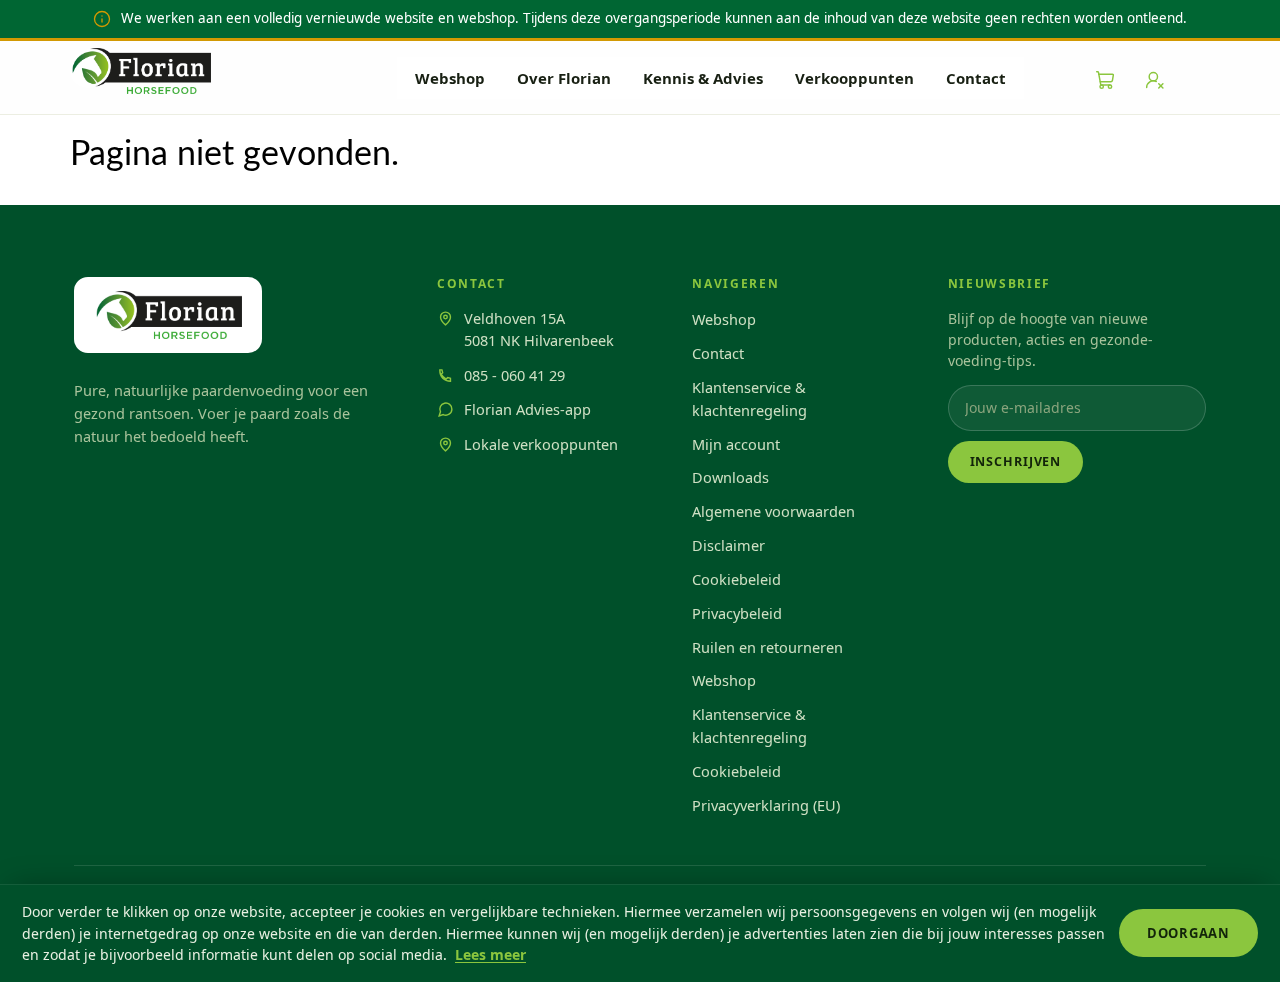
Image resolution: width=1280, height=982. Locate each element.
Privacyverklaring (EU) (766, 805)
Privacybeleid (737, 613)
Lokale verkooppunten (541, 444)
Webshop (450, 78)
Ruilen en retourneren (767, 647)
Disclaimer (728, 545)
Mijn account (736, 444)
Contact (976, 78)
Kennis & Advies (703, 78)
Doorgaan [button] (1188, 933)
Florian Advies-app (527, 409)
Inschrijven (1016, 461)
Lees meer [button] (490, 954)
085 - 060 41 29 (514, 375)
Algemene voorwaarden (773, 511)
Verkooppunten (854, 78)
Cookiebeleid (736, 579)
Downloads (730, 477)
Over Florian (564, 78)
